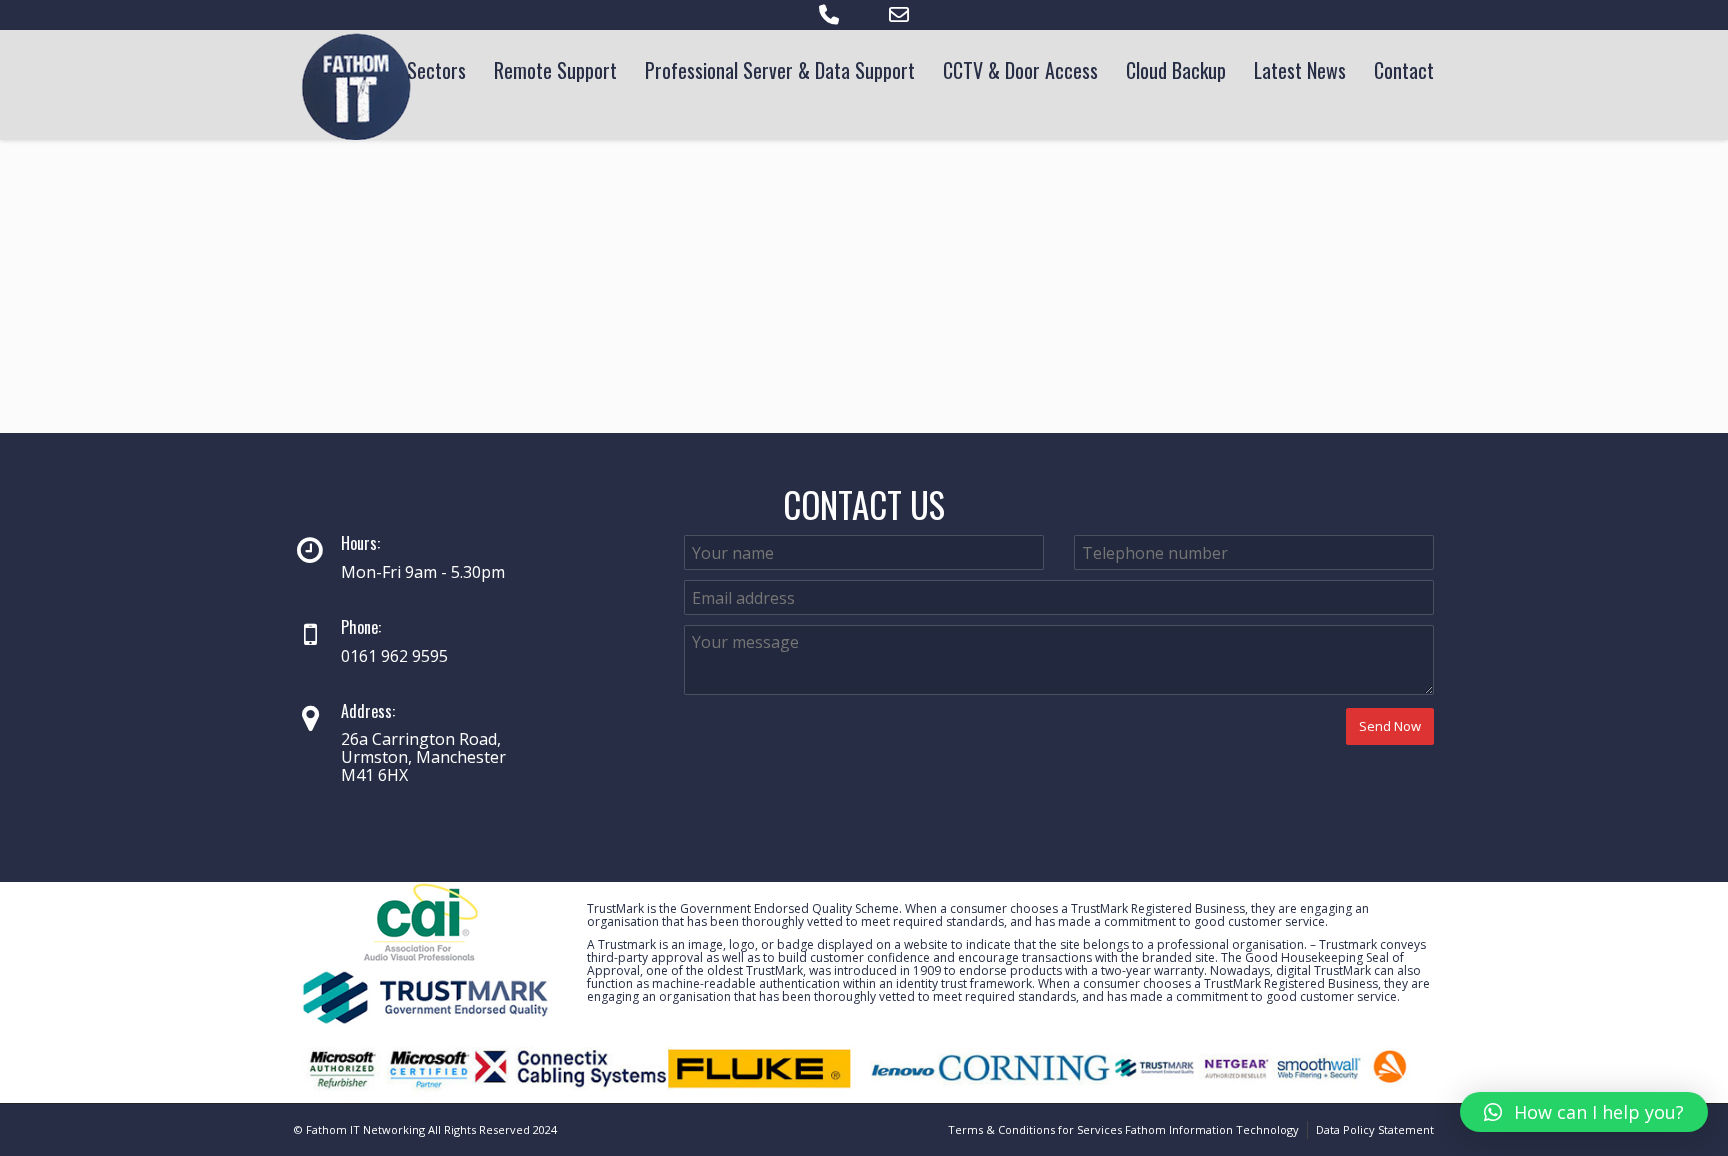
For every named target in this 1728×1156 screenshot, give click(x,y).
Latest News (1300, 70)
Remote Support (555, 70)
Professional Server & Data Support (780, 70)
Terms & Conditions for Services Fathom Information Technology (1123, 1129)
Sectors (436, 70)
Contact (1404, 70)
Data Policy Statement (1375, 1129)
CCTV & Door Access (1020, 70)
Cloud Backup (1176, 70)
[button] (1584, 1112)
